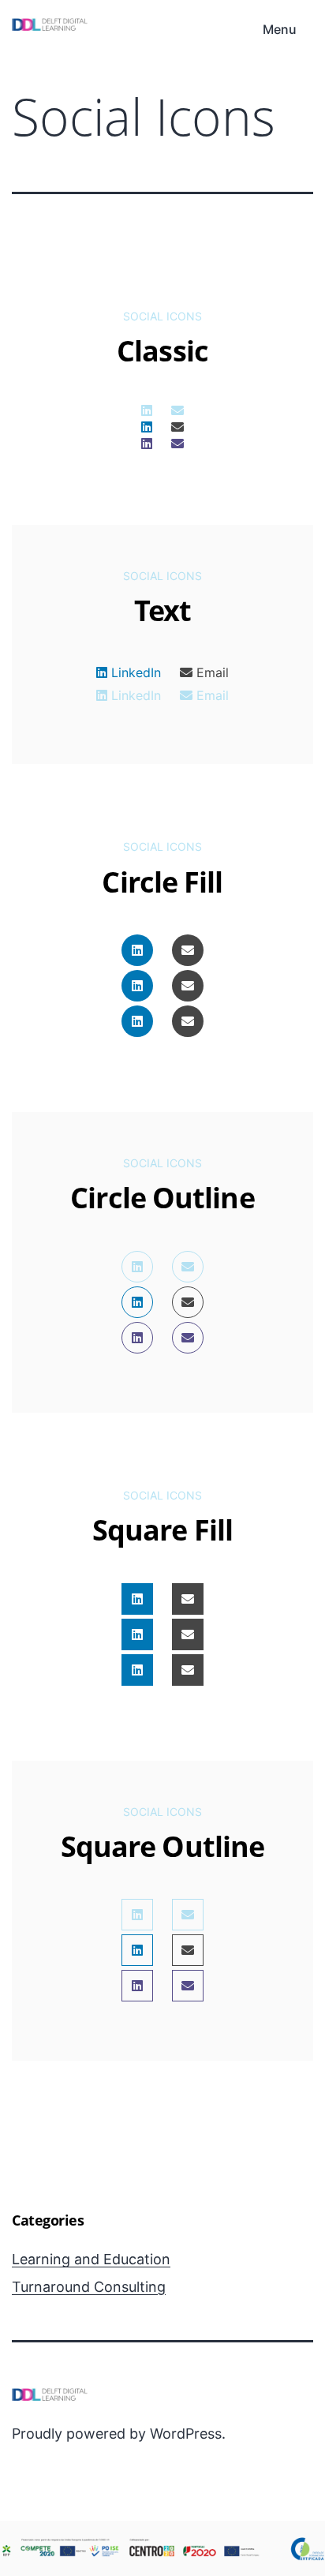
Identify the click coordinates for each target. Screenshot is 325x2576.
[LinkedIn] (147, 410)
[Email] (177, 410)
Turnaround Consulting (89, 2287)
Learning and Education (91, 2259)
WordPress (186, 2434)
